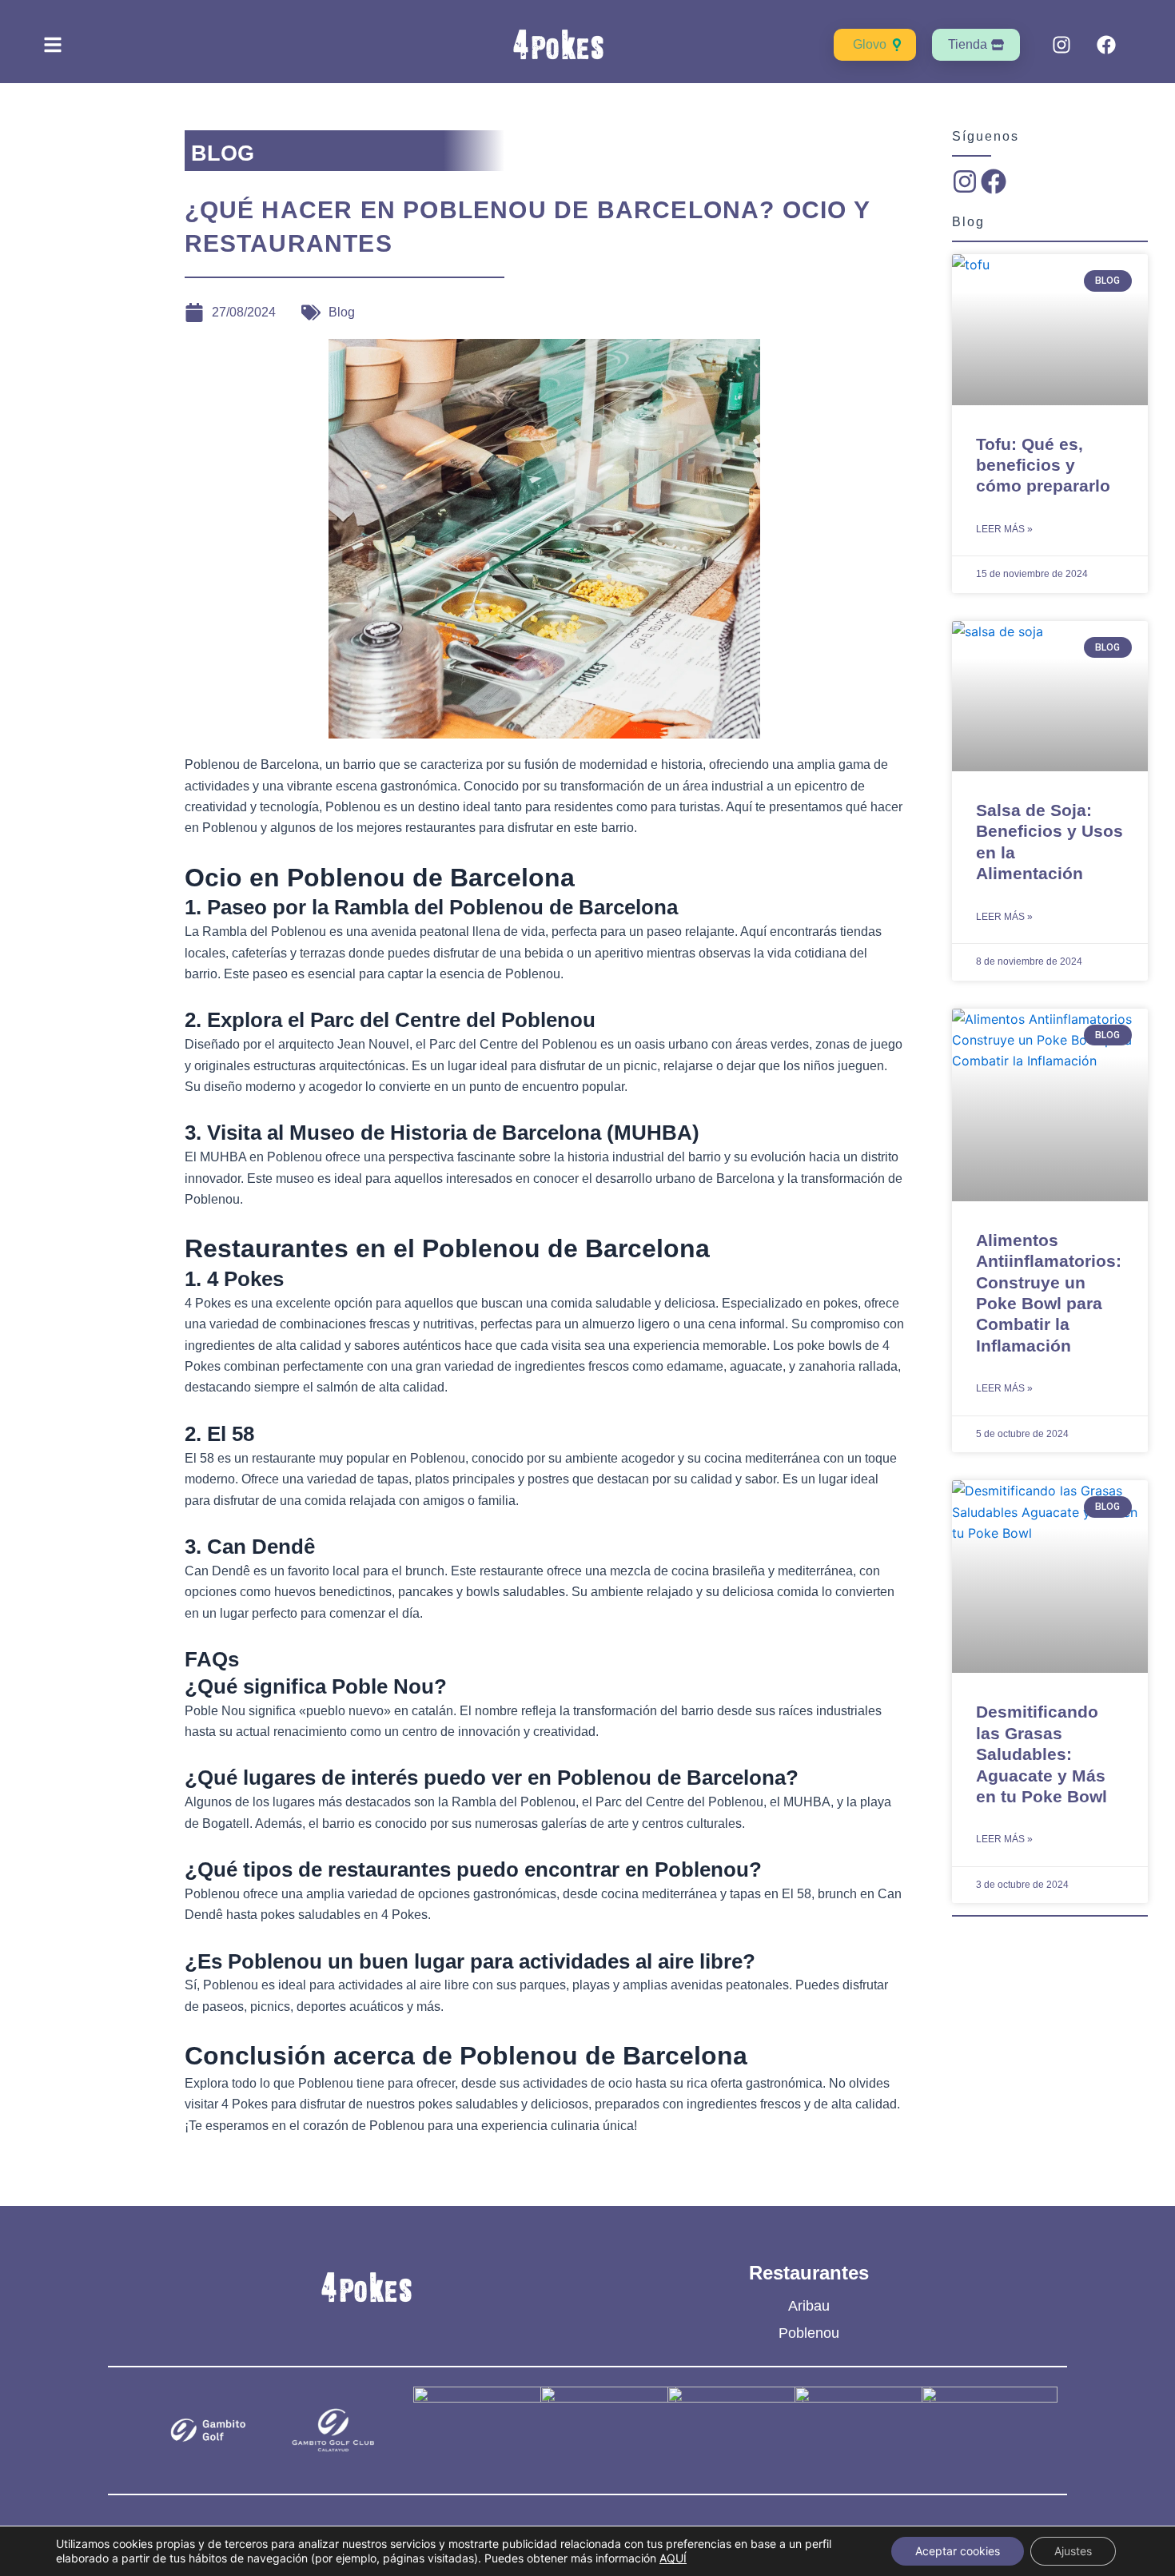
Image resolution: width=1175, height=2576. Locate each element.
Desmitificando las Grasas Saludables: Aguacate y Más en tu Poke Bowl (1042, 1754)
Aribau (809, 2306)
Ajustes (1073, 2551)
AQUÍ (673, 2558)
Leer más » (1004, 529)
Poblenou (809, 2333)
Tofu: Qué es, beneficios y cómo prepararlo (1043, 465)
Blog (342, 312)
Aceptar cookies (958, 2551)
